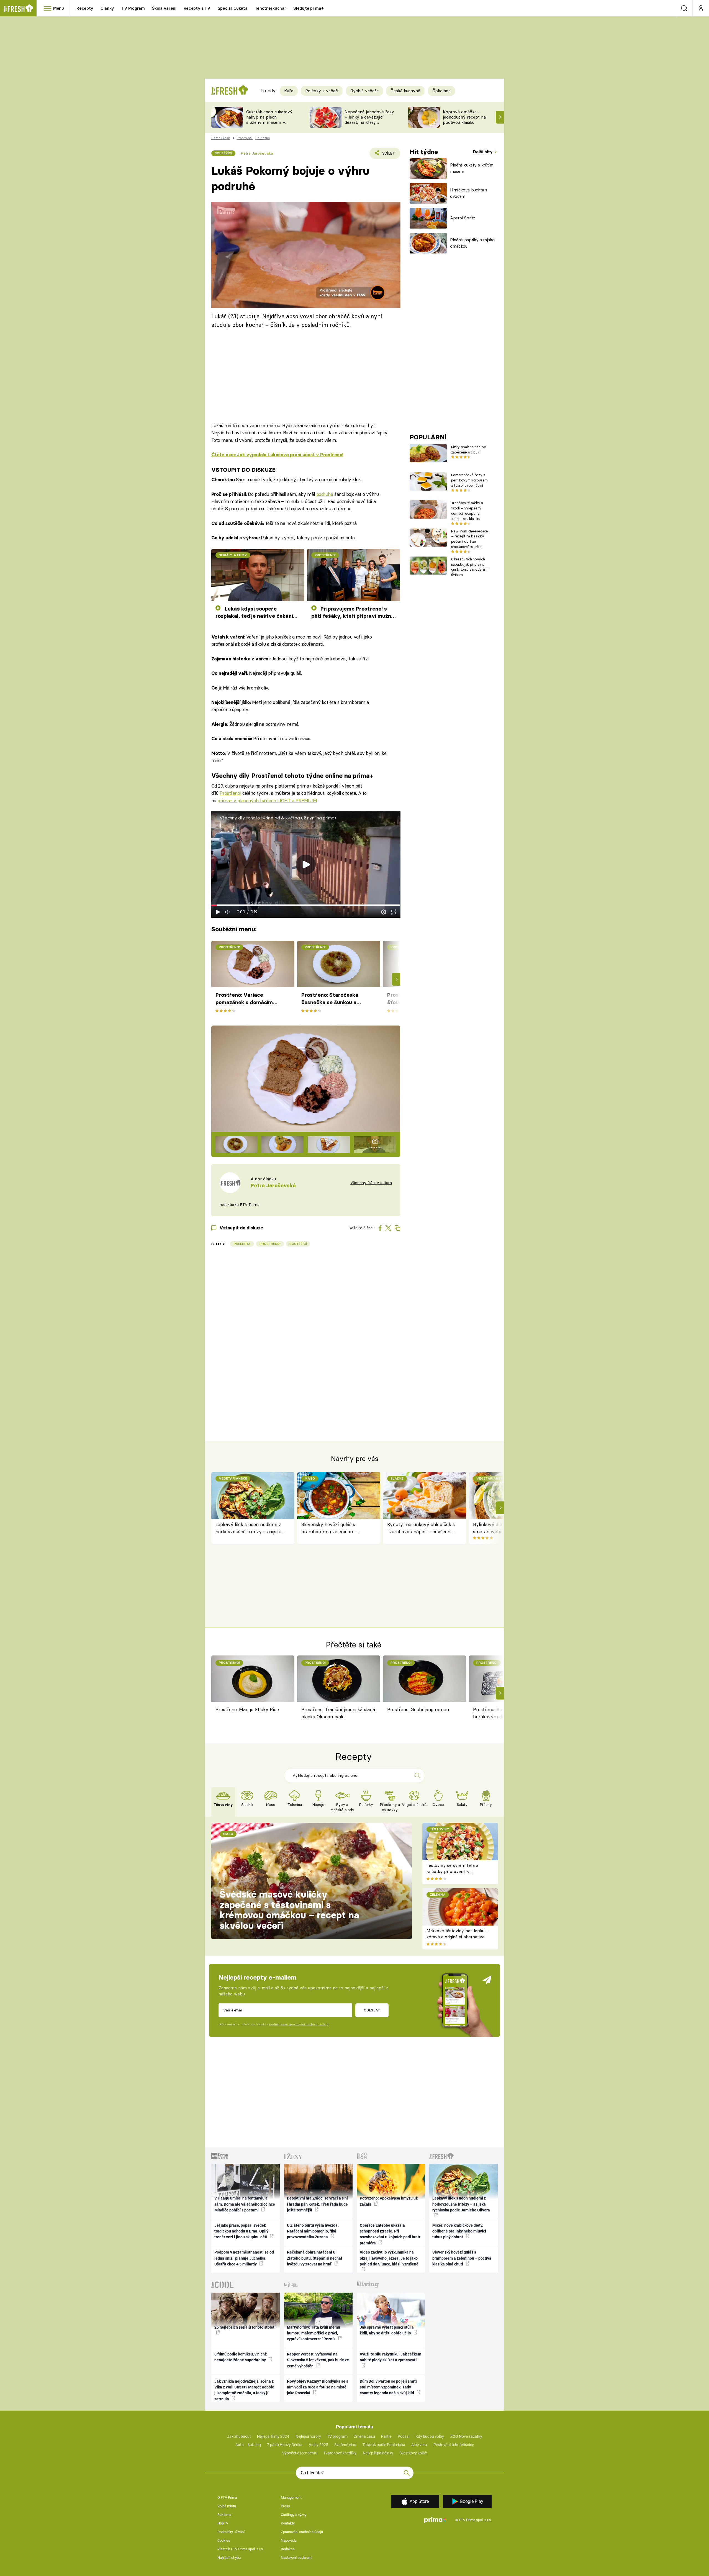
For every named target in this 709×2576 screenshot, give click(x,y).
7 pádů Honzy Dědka (285, 2445)
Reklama (224, 2515)
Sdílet (388, 155)
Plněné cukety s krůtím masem (472, 168)
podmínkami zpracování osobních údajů (299, 2024)
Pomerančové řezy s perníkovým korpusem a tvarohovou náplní (469, 480)
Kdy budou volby (430, 2436)
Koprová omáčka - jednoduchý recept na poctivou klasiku (464, 117)
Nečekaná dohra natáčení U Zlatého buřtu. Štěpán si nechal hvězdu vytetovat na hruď (314, 2258)
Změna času (364, 2436)
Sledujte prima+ (308, 8)
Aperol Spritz (463, 218)
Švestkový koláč (413, 2453)
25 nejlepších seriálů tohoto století (245, 2327)
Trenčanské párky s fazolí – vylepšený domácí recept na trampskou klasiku (467, 511)
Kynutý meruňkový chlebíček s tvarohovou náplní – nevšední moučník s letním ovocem (421, 1528)
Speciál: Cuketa (233, 8)
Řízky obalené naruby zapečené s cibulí (468, 449)
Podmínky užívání (231, 2532)
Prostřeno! (230, 793)
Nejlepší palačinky (378, 2453)
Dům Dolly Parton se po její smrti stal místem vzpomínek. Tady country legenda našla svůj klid (388, 2387)
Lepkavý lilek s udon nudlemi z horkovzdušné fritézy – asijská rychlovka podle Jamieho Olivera (251, 1528)
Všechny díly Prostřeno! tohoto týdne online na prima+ (292, 776)
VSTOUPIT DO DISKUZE (243, 470)
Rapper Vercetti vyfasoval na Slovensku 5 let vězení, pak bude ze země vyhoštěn (318, 2360)
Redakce (288, 2549)
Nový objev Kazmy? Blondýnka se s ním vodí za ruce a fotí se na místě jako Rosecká (318, 2387)
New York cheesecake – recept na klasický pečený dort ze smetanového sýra (470, 539)
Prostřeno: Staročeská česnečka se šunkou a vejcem (330, 999)
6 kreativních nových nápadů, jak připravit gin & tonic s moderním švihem (470, 567)
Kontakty (288, 2523)
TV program (337, 2436)
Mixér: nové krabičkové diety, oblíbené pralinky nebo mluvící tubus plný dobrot (459, 2231)
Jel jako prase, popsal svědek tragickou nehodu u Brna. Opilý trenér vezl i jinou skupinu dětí (241, 2231)
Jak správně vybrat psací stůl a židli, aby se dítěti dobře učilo (387, 2330)
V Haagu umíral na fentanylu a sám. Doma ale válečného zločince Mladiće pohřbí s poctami (245, 2204)
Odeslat (372, 2010)
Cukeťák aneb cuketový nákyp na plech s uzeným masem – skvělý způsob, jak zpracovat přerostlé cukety (269, 125)
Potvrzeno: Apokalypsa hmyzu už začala (389, 2201)
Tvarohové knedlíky (340, 2453)
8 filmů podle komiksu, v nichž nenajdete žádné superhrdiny (241, 2357)
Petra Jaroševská (257, 153)
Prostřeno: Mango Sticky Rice (247, 1709)
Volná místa (227, 2506)
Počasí (404, 2436)
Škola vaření (164, 8)
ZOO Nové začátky (466, 2436)
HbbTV (223, 2523)
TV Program (133, 8)
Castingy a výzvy (294, 2515)
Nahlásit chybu (229, 2558)
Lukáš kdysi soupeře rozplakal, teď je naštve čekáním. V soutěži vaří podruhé (257, 613)
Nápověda (289, 2540)
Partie (386, 2436)
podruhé (325, 494)
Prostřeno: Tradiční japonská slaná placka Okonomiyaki (338, 1713)
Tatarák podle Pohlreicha (384, 2445)
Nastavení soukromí (296, 2558)
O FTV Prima (227, 2497)
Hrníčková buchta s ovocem (469, 193)
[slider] (306, 905)
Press (285, 2506)
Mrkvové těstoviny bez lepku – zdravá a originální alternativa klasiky (458, 1937)
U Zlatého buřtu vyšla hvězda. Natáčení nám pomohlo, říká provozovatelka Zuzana (313, 2231)
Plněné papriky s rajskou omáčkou (473, 243)
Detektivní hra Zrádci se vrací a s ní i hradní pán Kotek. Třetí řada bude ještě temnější (317, 2204)
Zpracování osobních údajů (302, 2532)
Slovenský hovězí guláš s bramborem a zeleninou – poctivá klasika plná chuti (329, 1528)
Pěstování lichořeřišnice (454, 2445)
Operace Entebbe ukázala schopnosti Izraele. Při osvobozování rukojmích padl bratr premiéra (390, 2234)
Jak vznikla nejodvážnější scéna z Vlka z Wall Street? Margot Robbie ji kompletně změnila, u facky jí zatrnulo (244, 2390)
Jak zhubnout (239, 2436)
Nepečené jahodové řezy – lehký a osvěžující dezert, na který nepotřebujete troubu (369, 120)
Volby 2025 (318, 2445)
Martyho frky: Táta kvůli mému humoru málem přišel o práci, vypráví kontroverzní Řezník (314, 2333)
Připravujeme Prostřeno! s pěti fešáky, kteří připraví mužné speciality (353, 613)
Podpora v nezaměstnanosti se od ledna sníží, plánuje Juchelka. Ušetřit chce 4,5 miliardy (244, 2258)
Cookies (224, 2540)
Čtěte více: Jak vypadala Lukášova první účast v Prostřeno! (278, 455)
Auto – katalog (248, 2445)
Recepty (85, 8)
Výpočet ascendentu (300, 2453)
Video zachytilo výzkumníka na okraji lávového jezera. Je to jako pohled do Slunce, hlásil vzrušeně (389, 2258)
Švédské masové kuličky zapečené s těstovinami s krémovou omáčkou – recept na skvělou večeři (289, 1910)
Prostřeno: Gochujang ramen (418, 1709)
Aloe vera (419, 2445)
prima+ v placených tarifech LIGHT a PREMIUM (267, 800)
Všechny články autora (371, 1183)
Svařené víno (345, 2445)
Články (107, 8)
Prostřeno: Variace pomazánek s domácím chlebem (244, 999)
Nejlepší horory (308, 2436)
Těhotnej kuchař (271, 8)
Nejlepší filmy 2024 (273, 2436)
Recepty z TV (197, 8)
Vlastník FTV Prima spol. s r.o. (241, 2549)
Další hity (483, 152)
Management (291, 2497)
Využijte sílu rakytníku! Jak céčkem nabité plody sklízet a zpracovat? (391, 2357)
